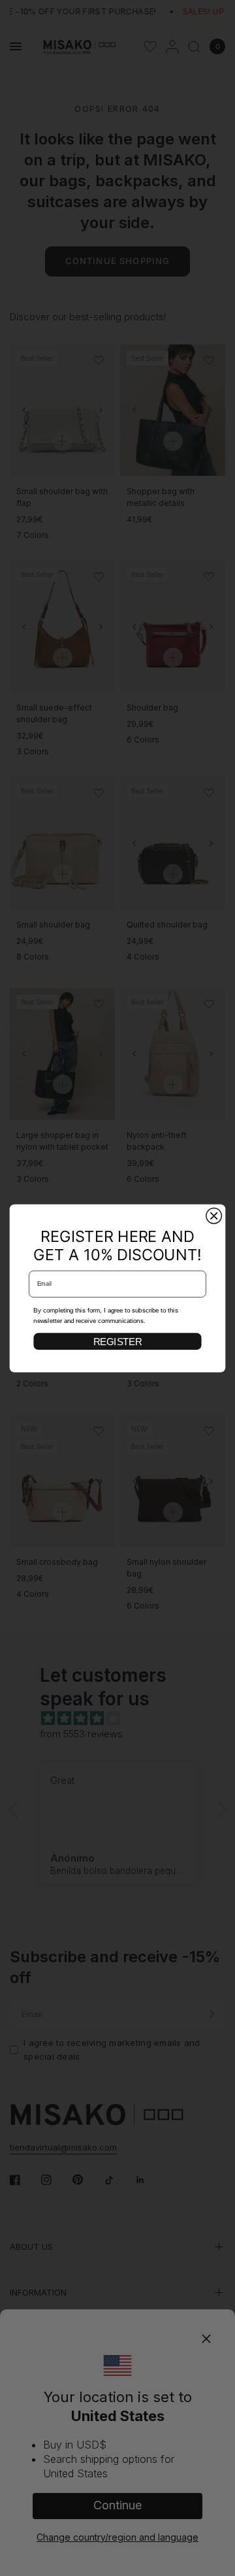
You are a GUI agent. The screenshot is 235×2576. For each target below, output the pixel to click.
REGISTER (117, 1341)
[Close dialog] (214, 1216)
